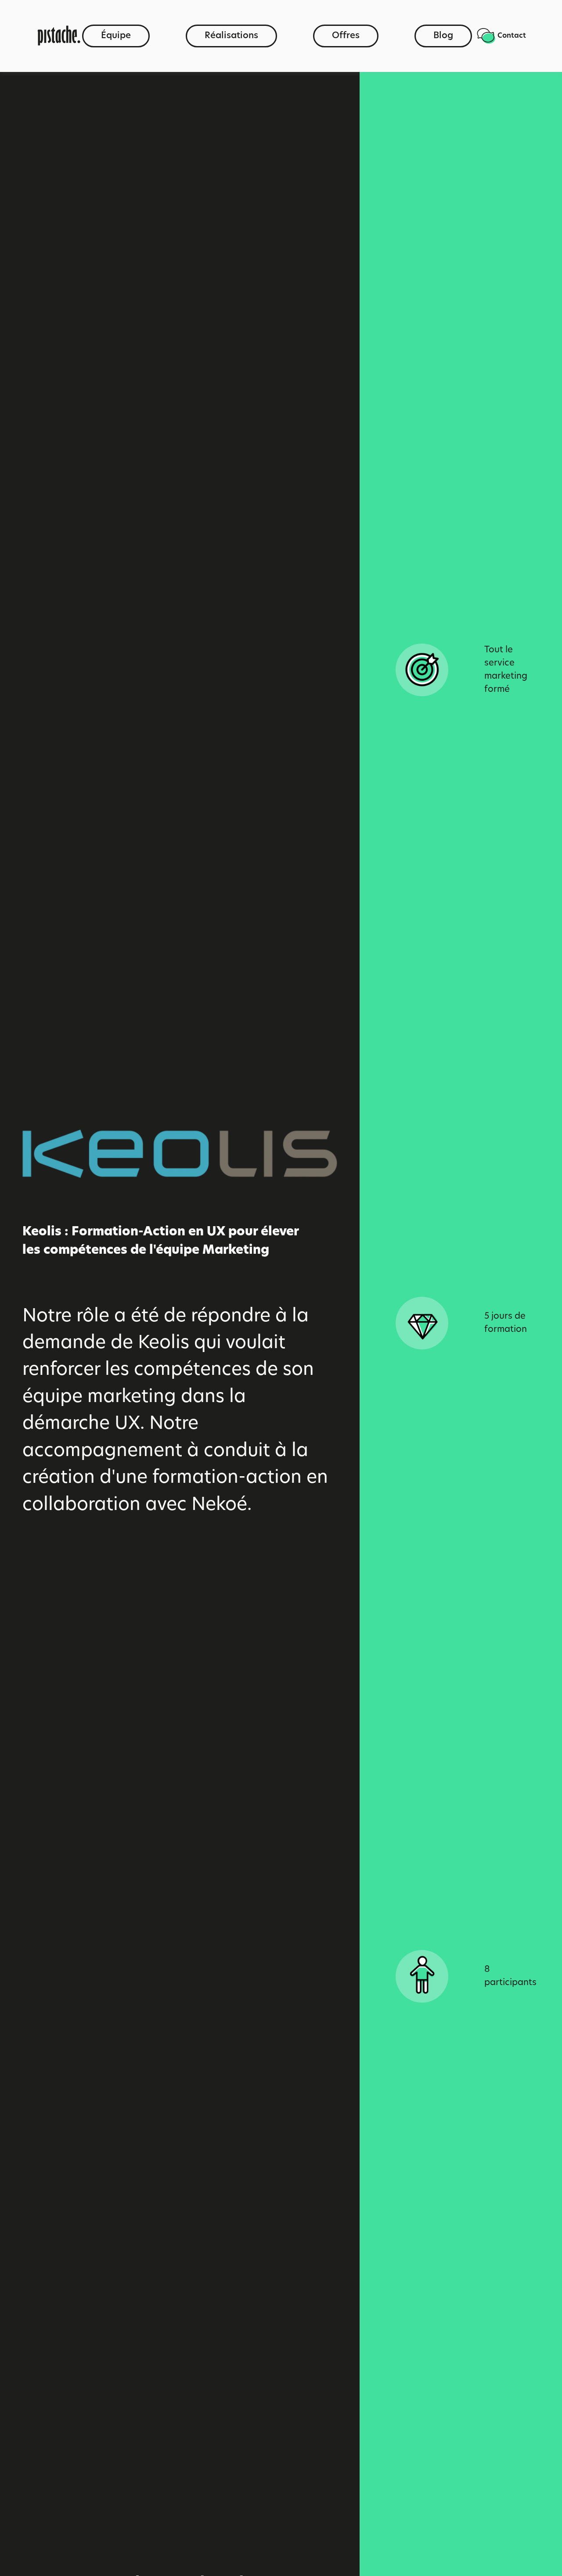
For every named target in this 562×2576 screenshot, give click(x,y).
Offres (346, 36)
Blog (443, 36)
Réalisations (231, 36)
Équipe (116, 36)
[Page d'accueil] (59, 36)
